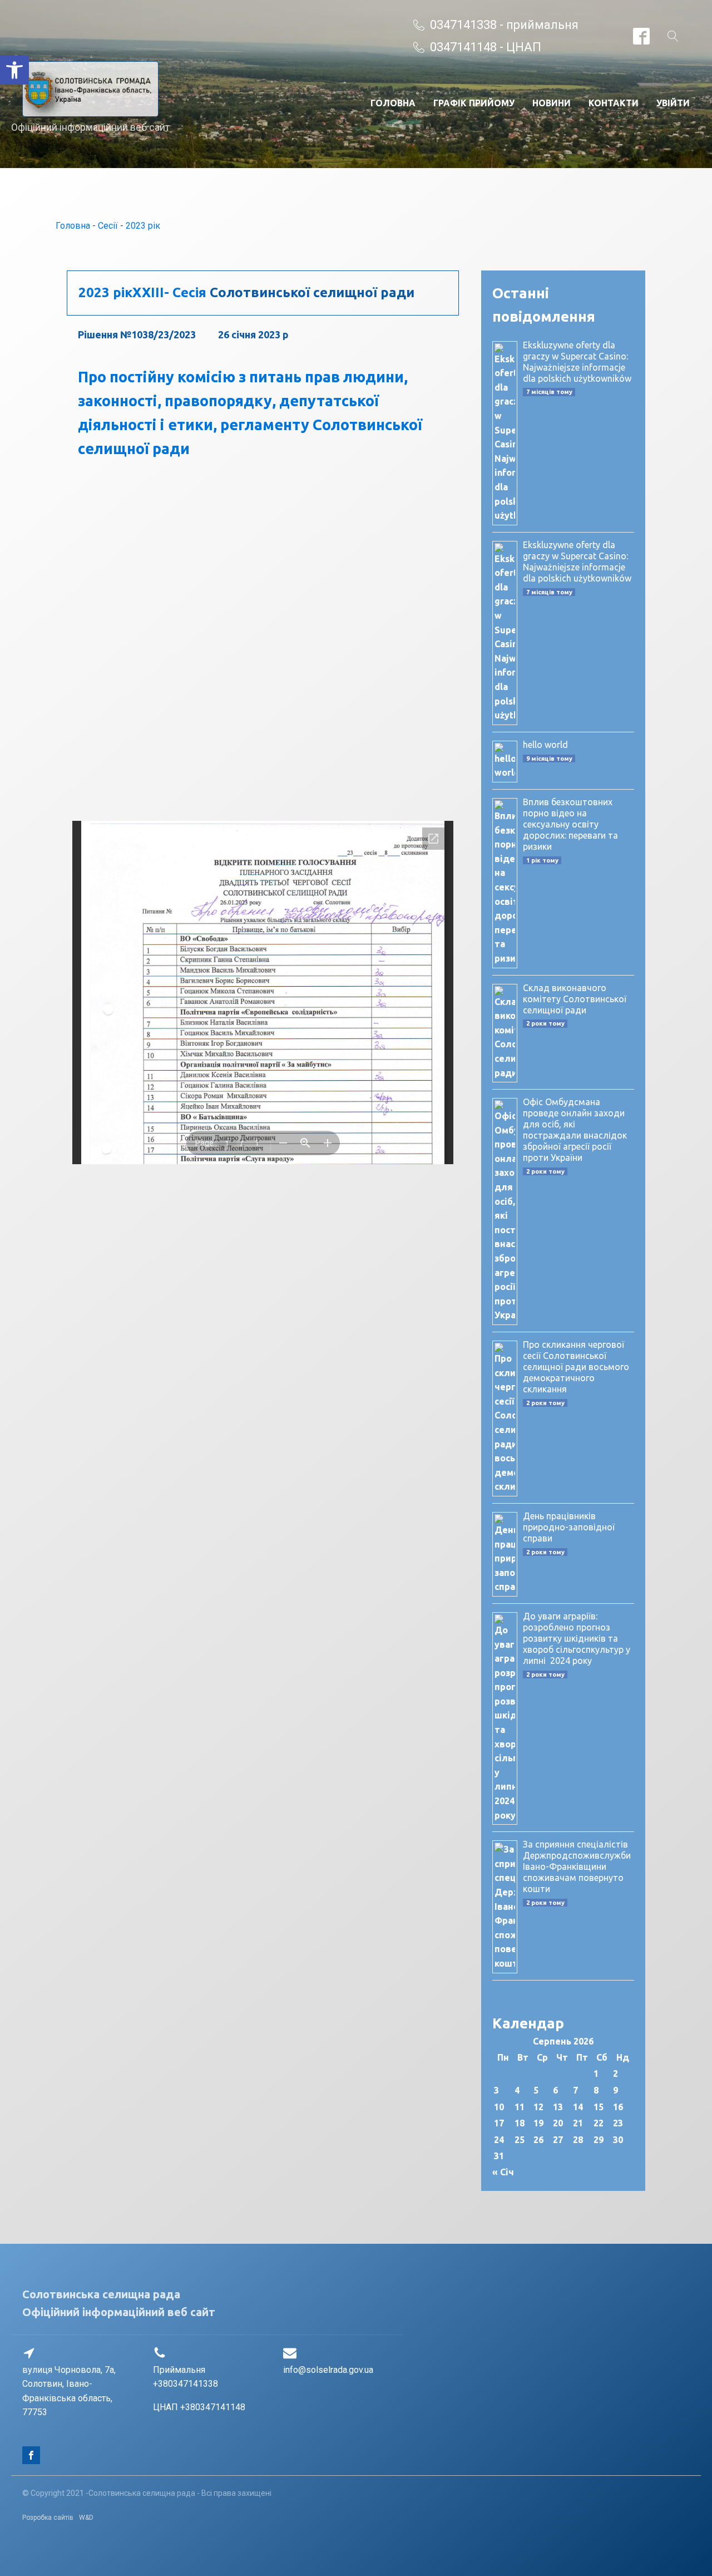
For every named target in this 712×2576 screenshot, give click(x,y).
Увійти (673, 103)
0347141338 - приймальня (504, 25)
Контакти (614, 103)
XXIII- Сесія (169, 292)
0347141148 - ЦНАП (486, 47)
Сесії (108, 226)
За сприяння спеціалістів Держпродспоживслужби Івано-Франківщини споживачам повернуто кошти (577, 1866)
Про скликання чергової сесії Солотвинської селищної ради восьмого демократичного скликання (576, 1367)
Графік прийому (474, 103)
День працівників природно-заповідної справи (569, 1527)
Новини (552, 103)
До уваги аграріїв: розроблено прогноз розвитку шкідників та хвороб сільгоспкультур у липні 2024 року (577, 1638)
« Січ (503, 2172)
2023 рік (143, 226)
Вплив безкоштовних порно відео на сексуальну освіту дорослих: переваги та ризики (570, 824)
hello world (545, 745)
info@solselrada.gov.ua (328, 2370)
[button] (14, 70)
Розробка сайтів (48, 2518)
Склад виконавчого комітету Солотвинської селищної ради (575, 999)
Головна (393, 103)
